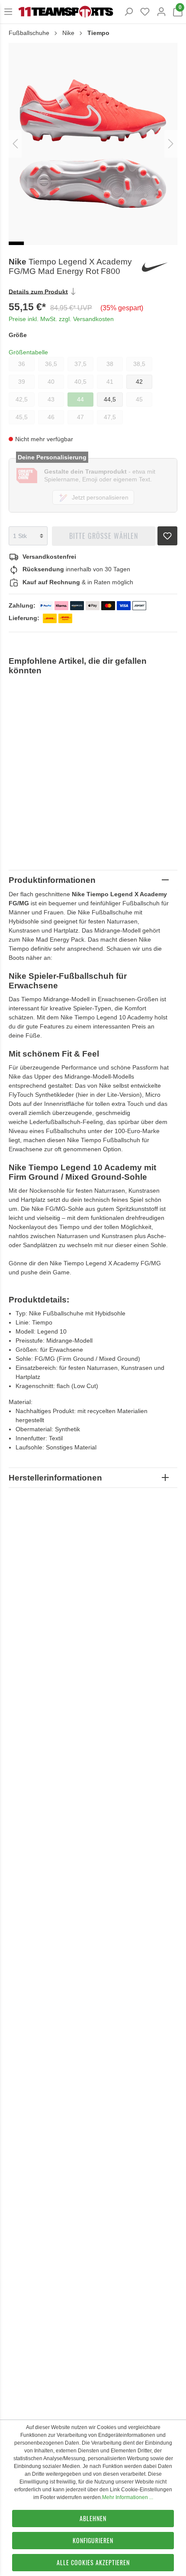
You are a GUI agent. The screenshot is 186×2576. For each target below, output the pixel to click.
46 (51, 417)
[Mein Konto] (161, 12)
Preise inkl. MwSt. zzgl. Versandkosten (61, 319)
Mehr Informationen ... (128, 2497)
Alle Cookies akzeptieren (93, 2562)
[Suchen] (128, 12)
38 (110, 364)
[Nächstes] (171, 144)
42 (139, 382)
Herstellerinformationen (55, 1478)
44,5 (110, 399)
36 (22, 364)
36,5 (51, 364)
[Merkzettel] (145, 12)
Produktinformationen (52, 880)
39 (22, 382)
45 (139, 399)
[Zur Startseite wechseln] (66, 12)
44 (80, 399)
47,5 (110, 417)
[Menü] (8, 12)
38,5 (139, 364)
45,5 (22, 417)
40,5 (80, 382)
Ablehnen (93, 2518)
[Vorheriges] (15, 144)
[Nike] (159, 267)
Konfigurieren (93, 2540)
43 (51, 399)
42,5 (22, 399)
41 (110, 382)
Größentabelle (28, 352)
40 (51, 382)
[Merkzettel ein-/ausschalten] (167, 533)
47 (80, 417)
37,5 (80, 364)
